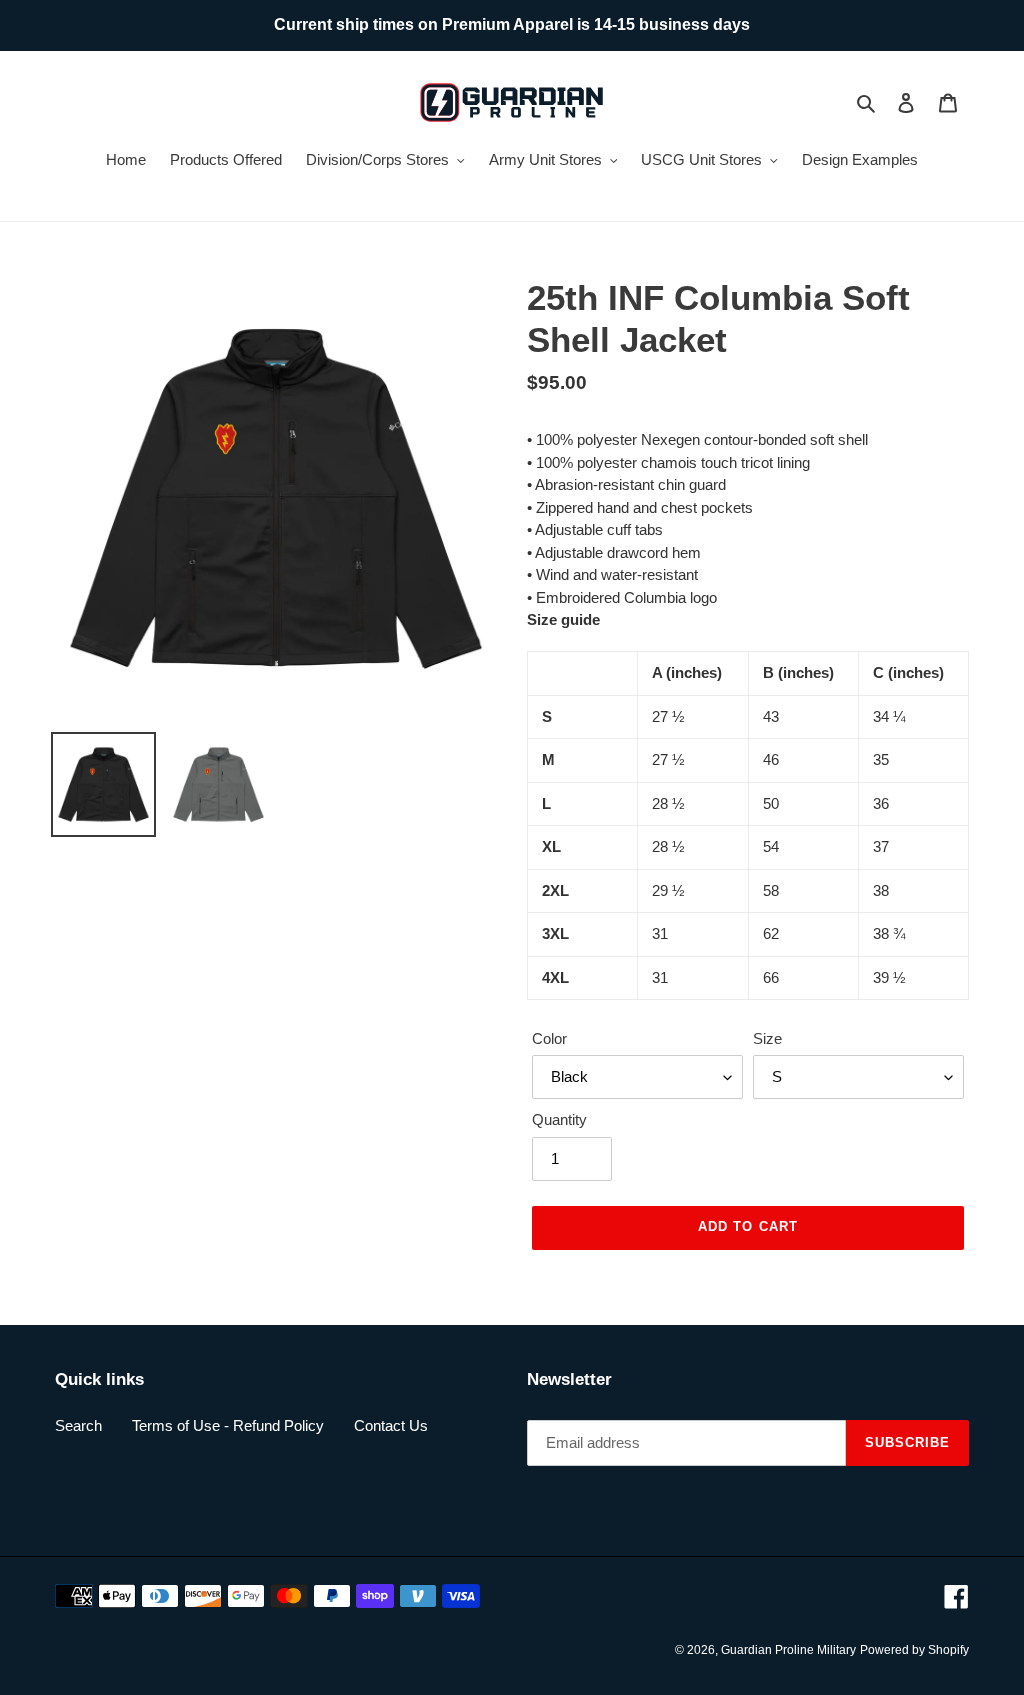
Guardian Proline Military (788, 1650)
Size (767, 1038)
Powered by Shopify (914, 1650)
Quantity (559, 1119)
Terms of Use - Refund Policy (228, 1425)
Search (78, 1425)
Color (549, 1038)
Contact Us (391, 1425)
